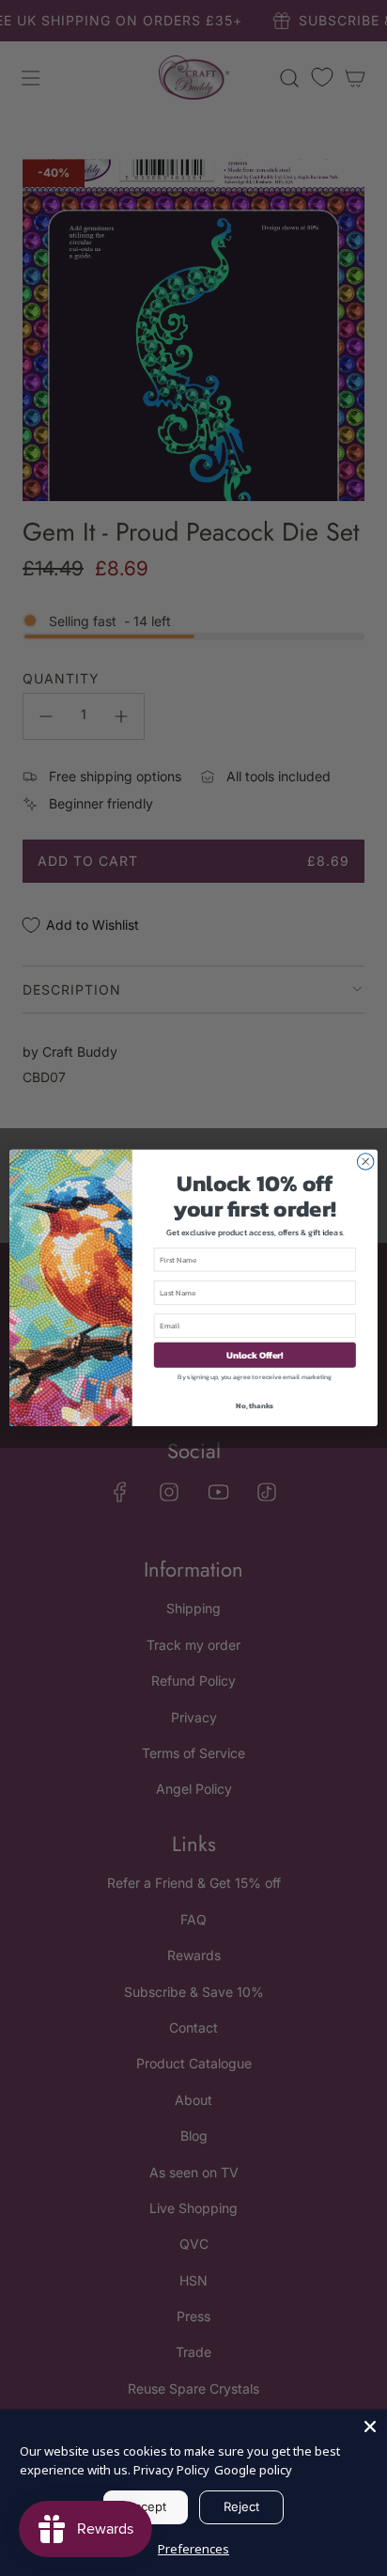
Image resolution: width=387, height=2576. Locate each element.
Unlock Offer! (255, 1355)
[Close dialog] (365, 1162)
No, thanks (255, 1406)
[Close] (370, 2427)
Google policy (253, 2470)
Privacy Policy (171, 2470)
